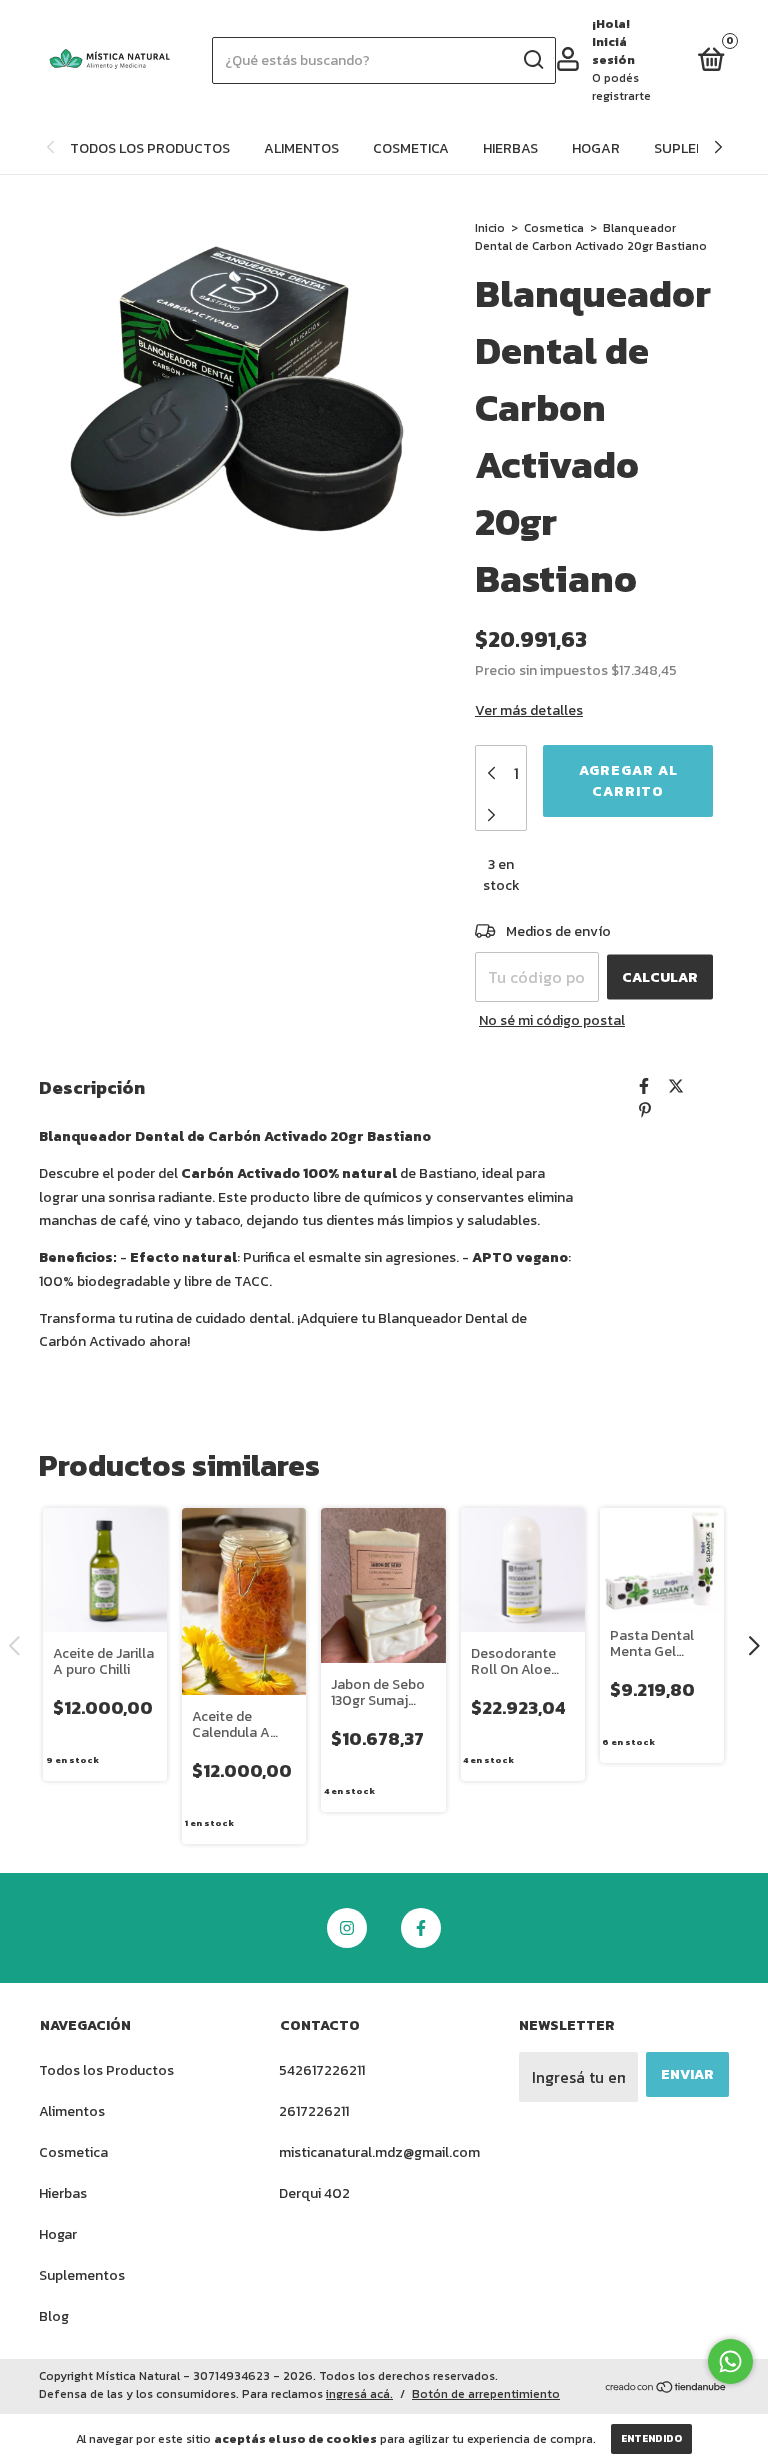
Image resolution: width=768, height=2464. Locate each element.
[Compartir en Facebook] (644, 1086)
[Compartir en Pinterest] (645, 1110)
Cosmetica (411, 148)
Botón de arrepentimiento (486, 2394)
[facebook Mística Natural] (421, 1928)
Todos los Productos (150, 148)
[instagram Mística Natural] (347, 1928)
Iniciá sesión (613, 51)
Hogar (596, 148)
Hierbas (510, 148)
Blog (54, 2316)
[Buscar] (532, 60)
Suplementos (82, 2275)
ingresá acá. (359, 2394)
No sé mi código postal (552, 1020)
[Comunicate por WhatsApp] (730, 2361)
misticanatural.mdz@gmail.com (379, 2152)
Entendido (651, 2438)
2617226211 (314, 2111)
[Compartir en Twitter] (676, 1086)
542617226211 (322, 2070)
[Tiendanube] (666, 2388)
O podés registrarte (621, 87)
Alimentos (301, 148)
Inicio (490, 228)
